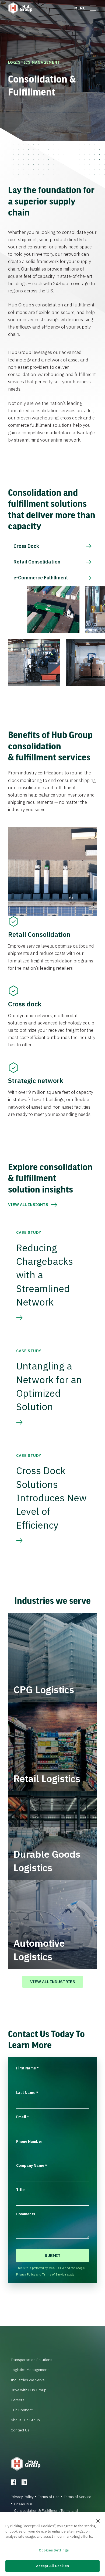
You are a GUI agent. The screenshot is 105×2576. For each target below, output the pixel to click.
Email (23, 2117)
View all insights (28, 1205)
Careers (17, 2400)
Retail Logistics (47, 1779)
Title (20, 2190)
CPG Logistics (44, 1690)
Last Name (27, 2093)
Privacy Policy (26, 2274)
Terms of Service (54, 2274)
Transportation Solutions (31, 2360)
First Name (27, 2068)
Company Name (32, 2165)
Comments (26, 2214)
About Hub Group (25, 2420)
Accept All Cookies (52, 2566)
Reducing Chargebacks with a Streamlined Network (45, 1275)
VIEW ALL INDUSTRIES (53, 1982)
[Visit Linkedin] (24, 2482)
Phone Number (29, 2141)
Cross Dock (26, 546)
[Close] (98, 2521)
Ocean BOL (23, 2504)
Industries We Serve (28, 2380)
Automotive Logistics (39, 1950)
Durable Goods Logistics (47, 1861)
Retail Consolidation (37, 562)
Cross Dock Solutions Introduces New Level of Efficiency (51, 1498)
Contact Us (20, 2430)
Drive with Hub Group (29, 2390)
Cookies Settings (54, 2550)
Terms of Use (49, 2497)
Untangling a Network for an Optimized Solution (49, 1386)
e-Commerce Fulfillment (41, 578)
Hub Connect (22, 2410)
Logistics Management (34, 62)
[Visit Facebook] (13, 2482)
